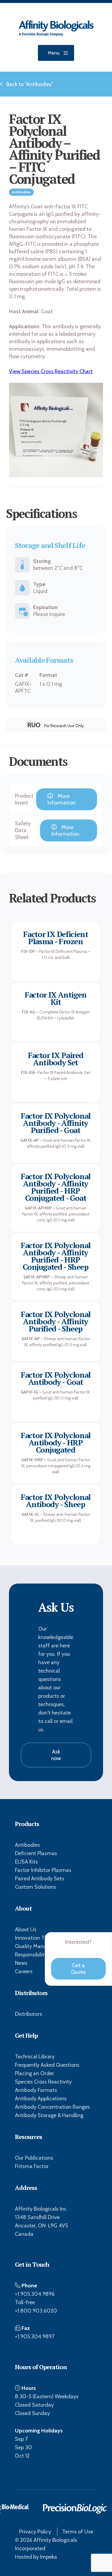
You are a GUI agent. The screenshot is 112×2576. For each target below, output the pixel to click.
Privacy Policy (35, 2532)
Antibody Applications (41, 2099)
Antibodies (27, 1845)
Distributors (29, 2014)
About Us (26, 1929)
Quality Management (40, 1946)
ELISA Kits (26, 1862)
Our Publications (34, 2158)
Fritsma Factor (32, 2166)
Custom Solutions (36, 1887)
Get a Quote (78, 1969)
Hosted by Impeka (36, 2557)
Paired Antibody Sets (40, 1878)
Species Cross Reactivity (43, 2082)
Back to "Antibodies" (30, 84)
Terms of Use (78, 2532)
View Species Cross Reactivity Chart (51, 371)
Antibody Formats (36, 2090)
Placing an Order (34, 2073)
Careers (24, 1971)
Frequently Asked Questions (47, 2065)
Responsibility (31, 1955)
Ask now (56, 1755)
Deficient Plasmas (36, 1853)
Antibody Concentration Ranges (52, 2107)
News (21, 1963)
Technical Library (35, 2057)
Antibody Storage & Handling (49, 2115)
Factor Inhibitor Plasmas (43, 1870)
